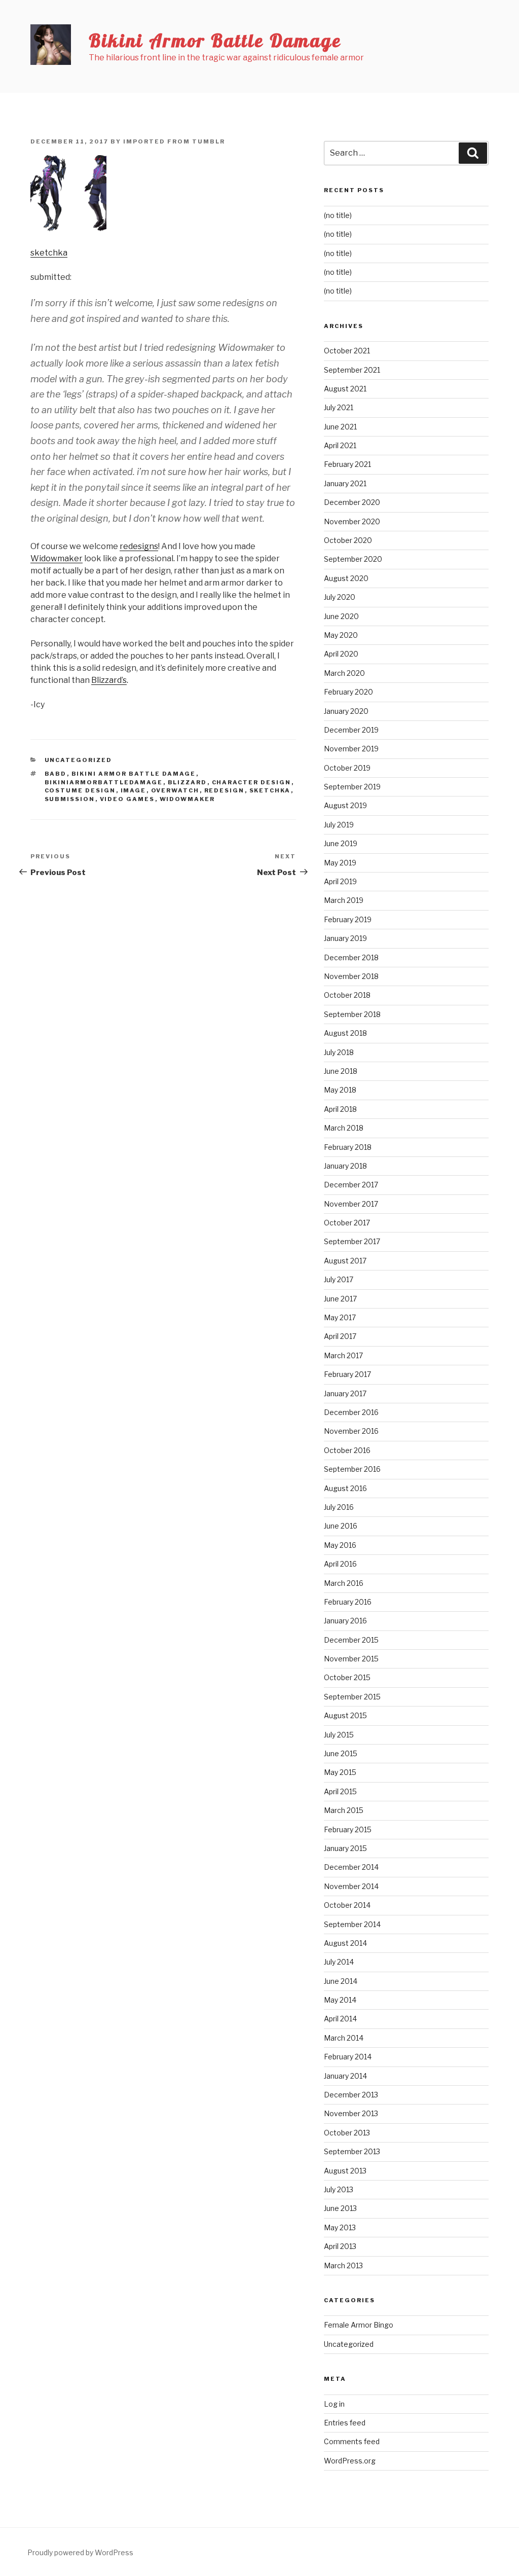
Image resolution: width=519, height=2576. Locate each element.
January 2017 (345, 1393)
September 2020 (353, 559)
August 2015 (345, 1715)
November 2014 (351, 1886)
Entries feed (345, 2423)
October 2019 (347, 768)
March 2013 (343, 2265)
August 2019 (345, 805)
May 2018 (340, 1090)
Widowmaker (57, 558)
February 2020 (348, 692)
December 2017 (351, 1185)
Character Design (252, 782)
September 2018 (352, 1014)
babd (56, 774)
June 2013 (340, 2208)
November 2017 (351, 1204)
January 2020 (346, 711)
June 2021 (340, 427)
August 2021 (345, 389)
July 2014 (339, 1962)
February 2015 (348, 1829)
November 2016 (351, 1431)
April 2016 (340, 1564)
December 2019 (351, 730)
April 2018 (340, 1109)
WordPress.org (350, 2461)
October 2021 (347, 351)
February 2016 (348, 1602)
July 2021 (339, 407)
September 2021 (352, 370)
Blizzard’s (109, 680)
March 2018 (344, 1128)
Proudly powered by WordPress (80, 2552)
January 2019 (345, 938)
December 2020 (352, 502)
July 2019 (339, 825)
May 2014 (340, 2000)
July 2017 (339, 1279)
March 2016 (344, 1583)
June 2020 (341, 616)
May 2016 (340, 1545)
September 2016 (352, 1469)
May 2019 (340, 863)
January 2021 (345, 483)
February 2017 (347, 1374)
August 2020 (346, 578)
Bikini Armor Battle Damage (215, 40)
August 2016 (345, 1488)
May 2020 (341, 635)
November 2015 (351, 1659)
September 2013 (352, 2151)
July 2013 (339, 2189)
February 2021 (347, 464)
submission (70, 799)
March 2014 (344, 2038)
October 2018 (347, 995)
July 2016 (339, 1507)
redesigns (139, 546)
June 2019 (341, 843)
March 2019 (344, 900)
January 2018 (345, 1166)
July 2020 (340, 597)
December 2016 (351, 1412)
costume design (80, 790)
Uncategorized (79, 760)
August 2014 (345, 1943)
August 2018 (345, 1033)
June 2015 (341, 1753)
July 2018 (339, 1052)
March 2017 (343, 1355)
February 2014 (348, 2057)
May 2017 (340, 1317)
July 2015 (339, 1735)
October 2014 (347, 1905)
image (134, 790)
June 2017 (340, 1299)
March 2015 (344, 1810)
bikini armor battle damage (134, 774)
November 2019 (351, 749)
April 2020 (341, 654)
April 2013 (340, 2246)
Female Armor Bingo (359, 2325)
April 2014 (340, 2019)
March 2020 (344, 673)
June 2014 (341, 1981)
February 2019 (348, 919)
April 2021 (340, 445)
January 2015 (345, 1848)
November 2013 (351, 2113)
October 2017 (347, 1223)
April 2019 (340, 881)
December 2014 (351, 1867)
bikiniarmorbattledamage (104, 782)
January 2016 (345, 1621)
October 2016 (347, 1450)
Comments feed (352, 2441)
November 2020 (352, 521)
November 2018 (351, 976)
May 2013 (340, 2227)
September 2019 (352, 787)
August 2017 (345, 1261)
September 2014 (352, 1924)
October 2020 (348, 540)
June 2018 (341, 1071)
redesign (225, 790)
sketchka (49, 253)
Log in (334, 2404)
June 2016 (341, 1526)
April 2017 (340, 1336)
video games (127, 799)
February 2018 (348, 1147)
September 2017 (352, 1241)
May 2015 (340, 1772)
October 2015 (347, 1677)
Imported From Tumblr (174, 141)
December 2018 (351, 957)
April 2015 (340, 1791)
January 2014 (345, 2076)
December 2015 (351, 1640)
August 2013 (345, 2171)
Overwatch (175, 790)
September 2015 (352, 1697)
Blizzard (188, 782)
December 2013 (351, 2095)
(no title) (338, 215)
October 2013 (347, 2133)
